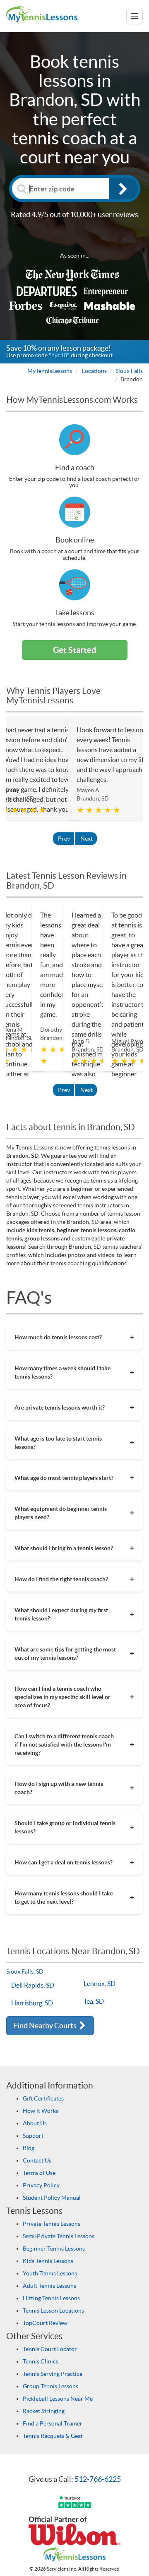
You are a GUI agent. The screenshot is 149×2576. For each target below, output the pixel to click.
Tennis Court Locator (50, 2349)
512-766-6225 (98, 2479)
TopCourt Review (45, 2323)
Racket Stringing (44, 2411)
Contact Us (37, 2160)
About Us (35, 2123)
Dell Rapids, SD (33, 1985)
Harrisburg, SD (32, 2003)
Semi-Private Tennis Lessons (59, 2236)
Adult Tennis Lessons (49, 2286)
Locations (94, 371)
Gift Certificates (43, 2098)
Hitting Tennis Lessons (51, 2298)
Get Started (74, 650)
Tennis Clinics (41, 2361)
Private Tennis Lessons (52, 2224)
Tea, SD (94, 2001)
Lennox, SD (100, 1983)
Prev (64, 839)
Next (87, 839)
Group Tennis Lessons (50, 2386)
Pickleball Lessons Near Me (58, 2399)
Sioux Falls (129, 371)
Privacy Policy (41, 2185)
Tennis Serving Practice (53, 2374)
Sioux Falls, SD (25, 1971)
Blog (29, 2148)
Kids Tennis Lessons (48, 2261)
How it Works (41, 2111)
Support (33, 2136)
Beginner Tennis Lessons (54, 2249)
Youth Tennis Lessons (50, 2273)
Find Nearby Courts (46, 2025)
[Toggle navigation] (135, 16)
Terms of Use (39, 2173)
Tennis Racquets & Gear (53, 2436)
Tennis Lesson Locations (53, 2311)
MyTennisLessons (50, 371)
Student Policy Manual (52, 2198)
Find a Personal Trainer (53, 2423)
